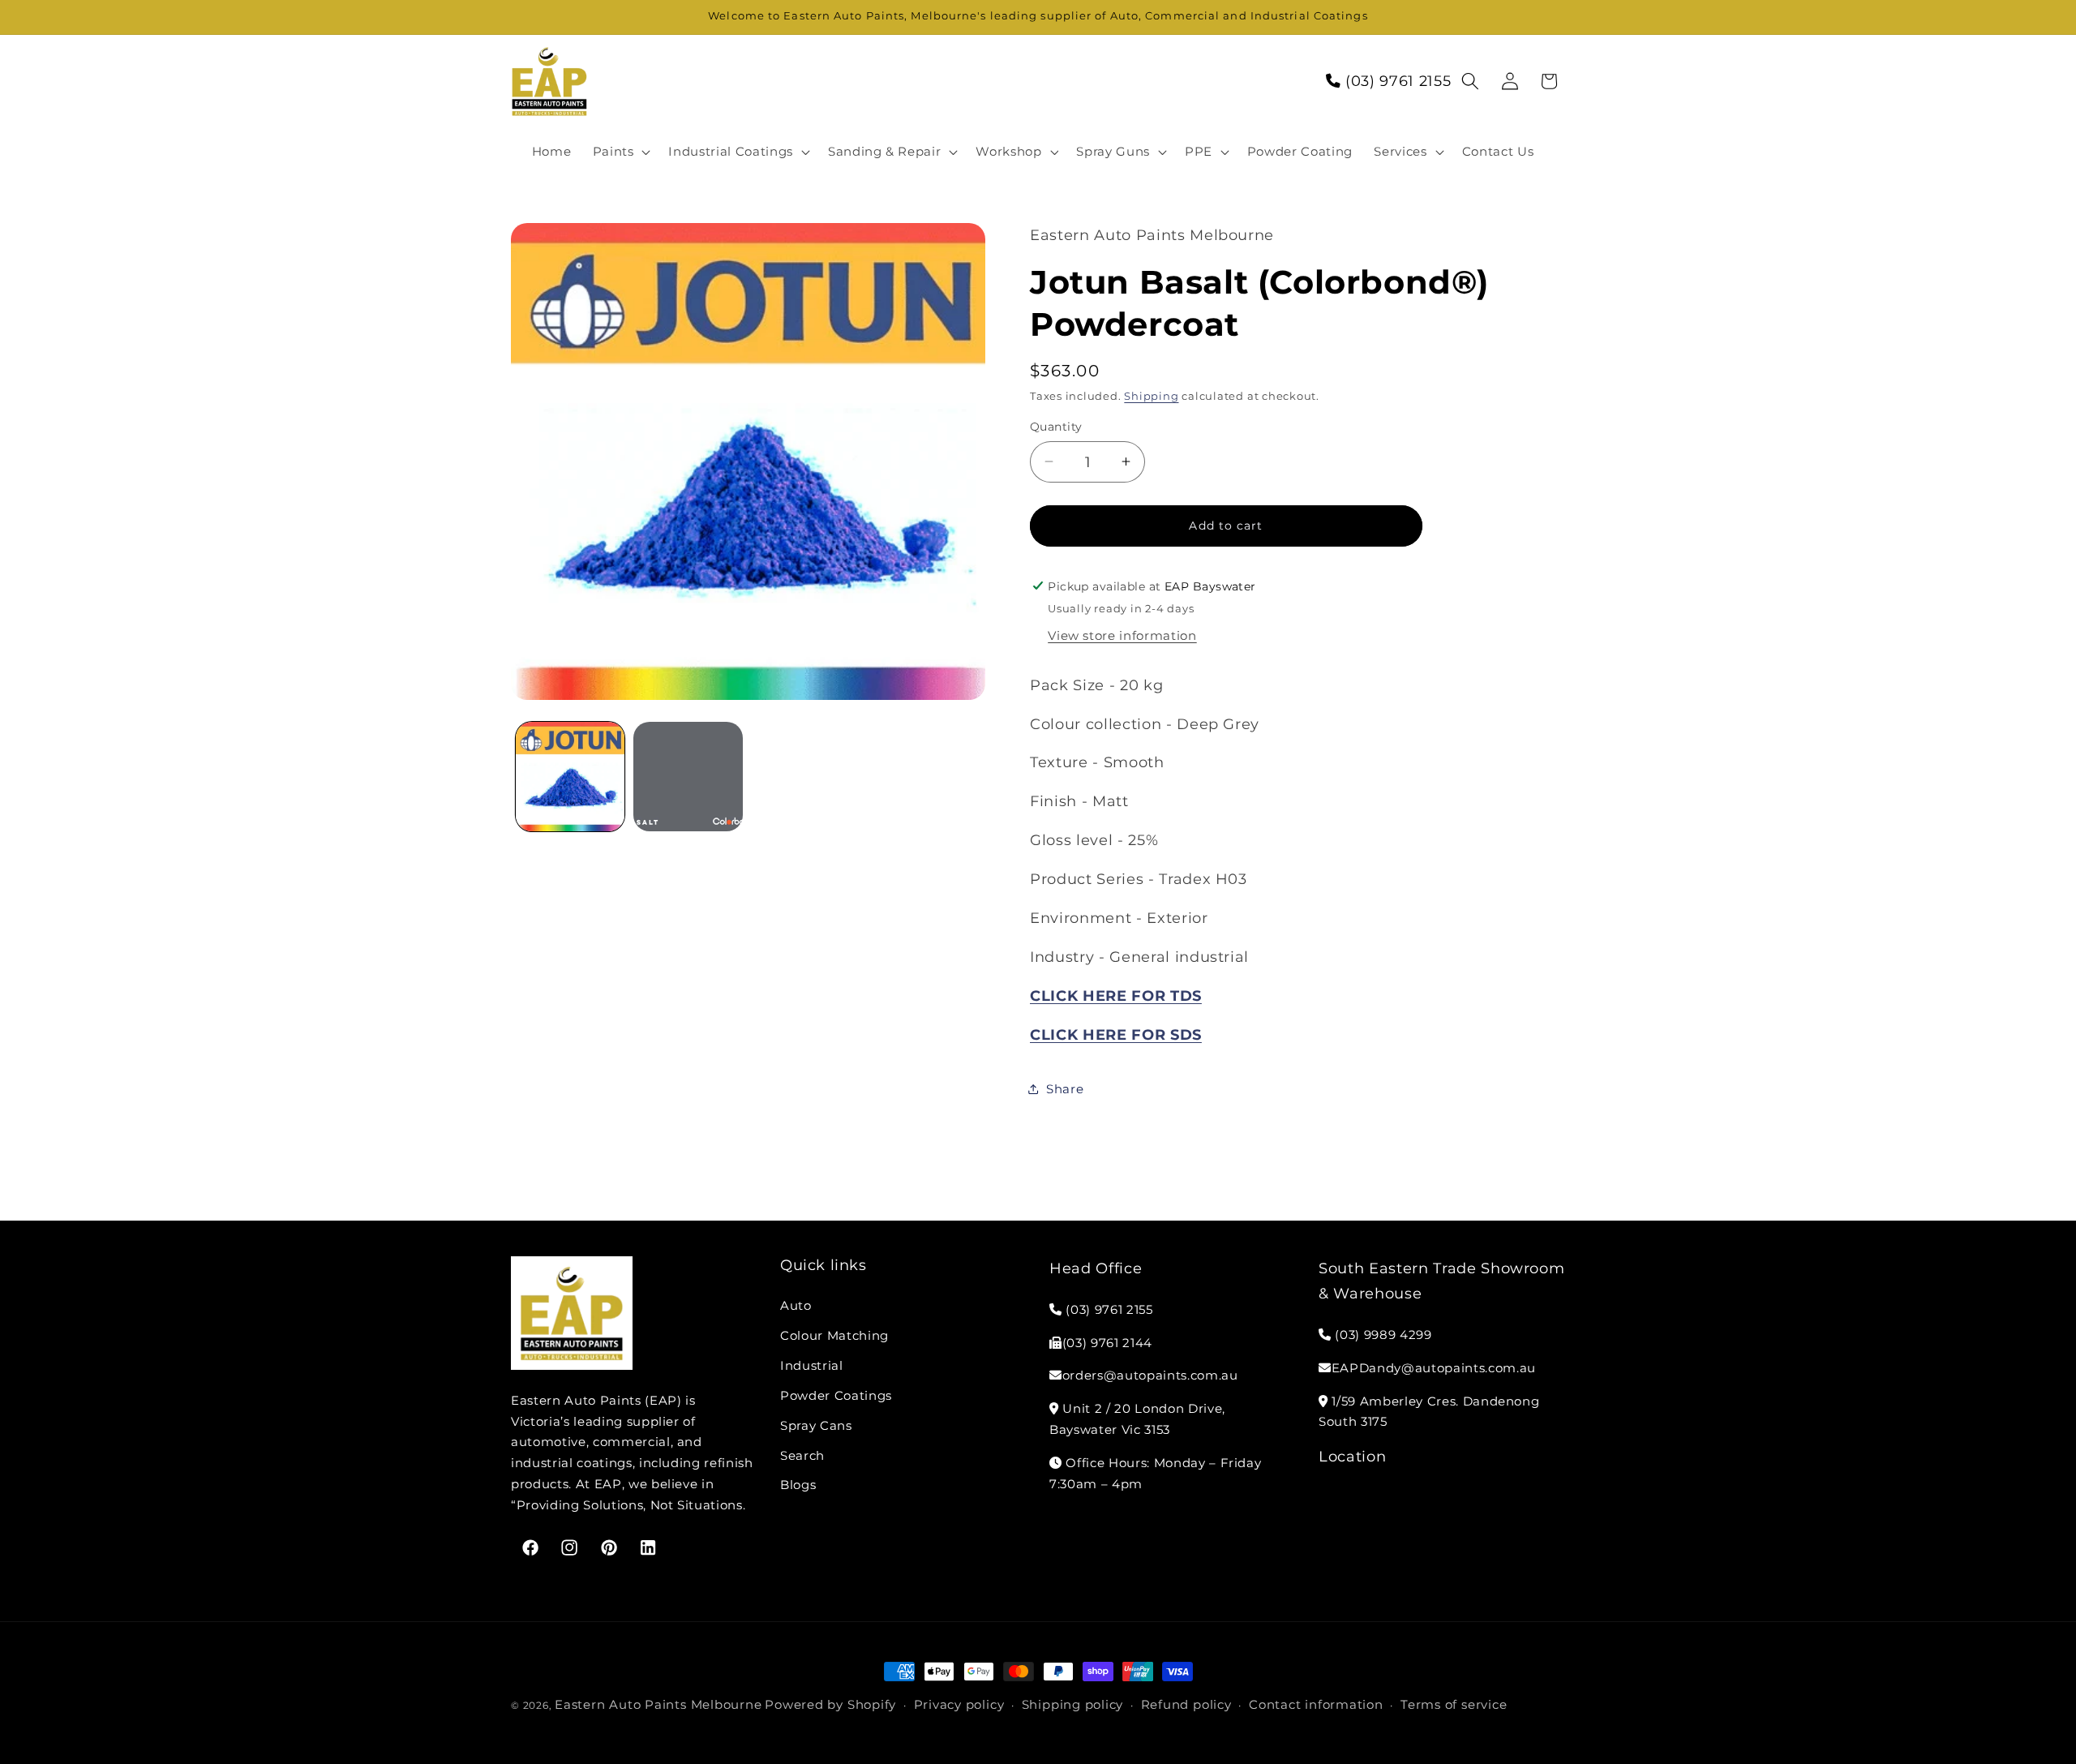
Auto (796, 1305)
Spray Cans (816, 1425)
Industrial (812, 1365)
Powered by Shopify (830, 1704)
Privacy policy (959, 1704)
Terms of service (1454, 1704)
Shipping (1151, 396)
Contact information (1316, 1704)
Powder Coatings (836, 1395)
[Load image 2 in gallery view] (688, 777)
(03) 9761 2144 (1107, 1343)
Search (802, 1455)
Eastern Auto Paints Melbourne (658, 1704)
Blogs (798, 1485)
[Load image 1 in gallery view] (570, 777)
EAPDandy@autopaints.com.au (1434, 1368)
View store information (1122, 635)
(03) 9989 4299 (1382, 1335)
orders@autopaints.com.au (1150, 1376)
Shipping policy (1073, 1704)
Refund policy (1186, 1704)
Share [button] (1065, 1089)
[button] (620, 152)
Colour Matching (834, 1335)
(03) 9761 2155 (1396, 81)
